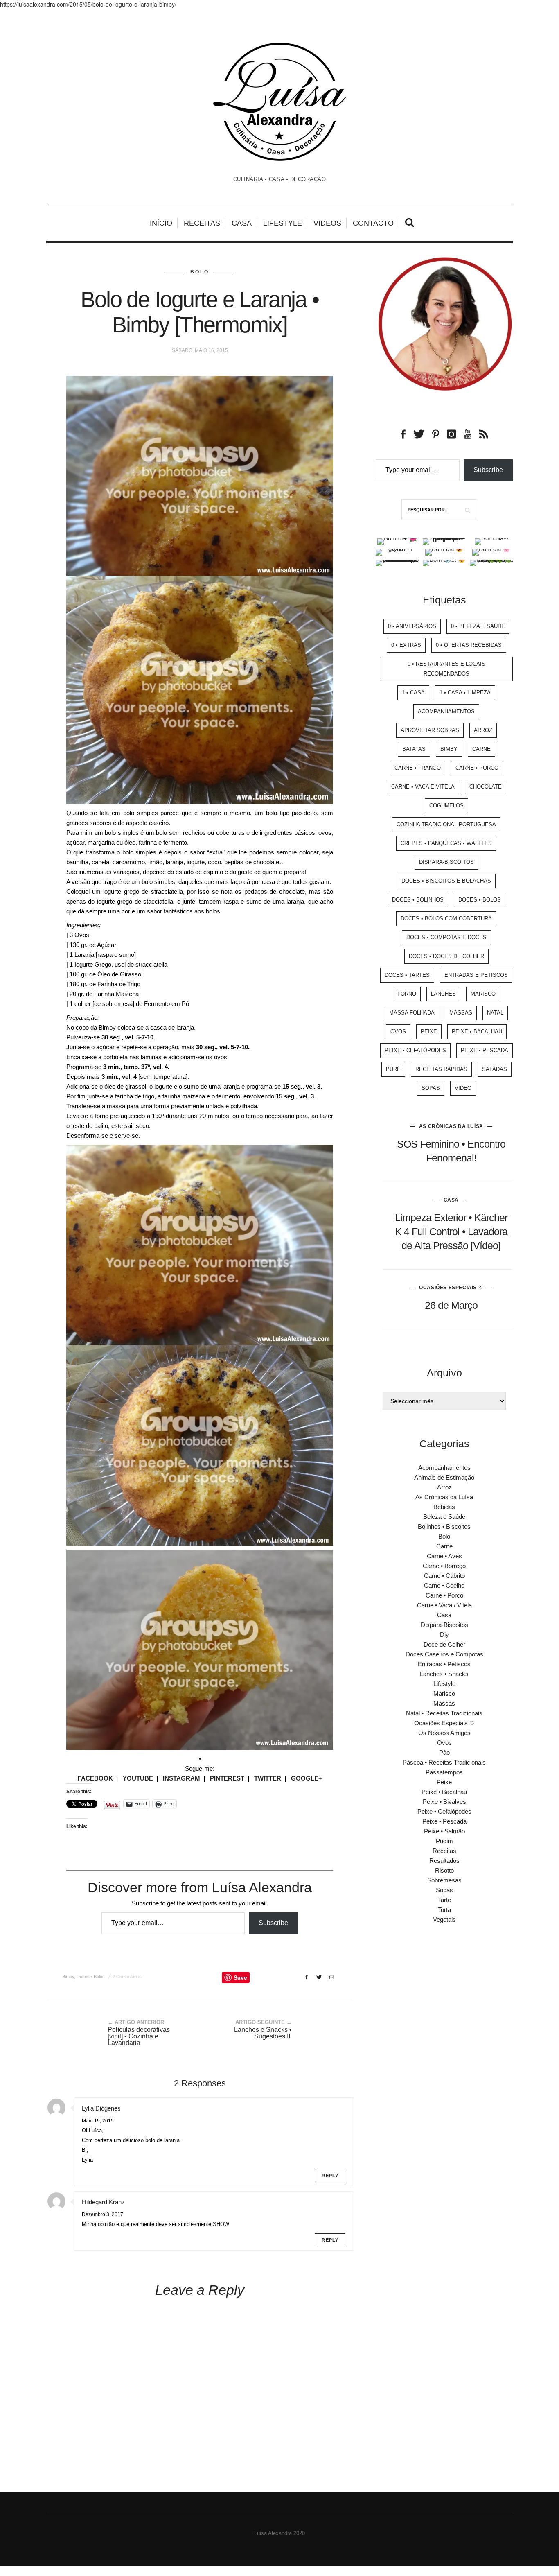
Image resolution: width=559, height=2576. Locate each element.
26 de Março (451, 1305)
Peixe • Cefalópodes (415, 1050)
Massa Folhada (412, 1013)
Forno (407, 994)
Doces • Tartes (407, 975)
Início (161, 223)
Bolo (200, 272)
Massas (461, 1013)
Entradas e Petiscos (476, 975)
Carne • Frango (418, 768)
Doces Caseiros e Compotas (444, 1654)
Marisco (483, 994)
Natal (495, 1013)
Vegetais (444, 1920)
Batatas (414, 749)
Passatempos (444, 1772)
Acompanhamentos (446, 711)
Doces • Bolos (91, 1977)
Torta (444, 1910)
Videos (327, 223)
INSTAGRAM (181, 1778)
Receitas (202, 223)
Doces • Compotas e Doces (446, 937)
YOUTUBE (138, 1778)
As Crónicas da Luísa (451, 1126)
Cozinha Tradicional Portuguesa (446, 824)
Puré (393, 1069)
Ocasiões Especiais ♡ (451, 1288)
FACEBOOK (95, 1778)
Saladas (495, 1069)
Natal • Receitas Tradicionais (444, 1713)
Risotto (444, 1870)
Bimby (68, 1977)
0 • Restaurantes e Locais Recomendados (446, 669)
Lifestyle (283, 223)
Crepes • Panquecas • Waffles (446, 843)
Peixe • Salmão (444, 1831)
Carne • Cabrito (444, 1576)
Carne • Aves (444, 1556)
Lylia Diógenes (101, 2108)
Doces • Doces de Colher (446, 956)
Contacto (373, 223)
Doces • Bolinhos (418, 900)
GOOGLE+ (307, 1778)
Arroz (483, 730)
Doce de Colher (444, 1644)
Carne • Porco (477, 768)
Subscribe (273, 1923)
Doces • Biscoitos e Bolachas (446, 881)
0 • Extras (406, 645)
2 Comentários (127, 1977)
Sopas (431, 1088)
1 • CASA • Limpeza (465, 693)
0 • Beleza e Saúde (478, 626)
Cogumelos (446, 806)
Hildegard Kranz (103, 2202)
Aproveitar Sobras (430, 730)
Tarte (444, 1900)
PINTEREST (227, 1778)
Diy (444, 1635)
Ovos (398, 1032)
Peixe (429, 1032)
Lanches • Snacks (444, 1674)
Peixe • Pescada (485, 1050)
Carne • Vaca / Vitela (444, 1605)
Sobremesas (444, 1880)
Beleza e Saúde (444, 1517)
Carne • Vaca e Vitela (423, 787)
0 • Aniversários (412, 626)
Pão (444, 1752)
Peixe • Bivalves (444, 1802)
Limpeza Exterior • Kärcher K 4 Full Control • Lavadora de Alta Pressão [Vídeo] (451, 1232)
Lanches (443, 994)
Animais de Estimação (444, 1477)
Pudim (444, 1841)
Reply (330, 2176)
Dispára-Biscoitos (446, 862)
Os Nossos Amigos (444, 1733)
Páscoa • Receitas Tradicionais (444, 1762)
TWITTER (268, 1778)
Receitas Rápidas (441, 1069)
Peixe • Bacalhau (477, 1032)
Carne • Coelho (444, 1585)
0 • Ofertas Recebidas (469, 645)
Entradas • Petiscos (444, 1664)
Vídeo (463, 1088)
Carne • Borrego (444, 1566)
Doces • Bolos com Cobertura (446, 919)
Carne (481, 749)
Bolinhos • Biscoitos (444, 1526)
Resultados (444, 1861)
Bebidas (444, 1507)
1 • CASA (413, 693)
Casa (242, 223)
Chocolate (486, 787)
